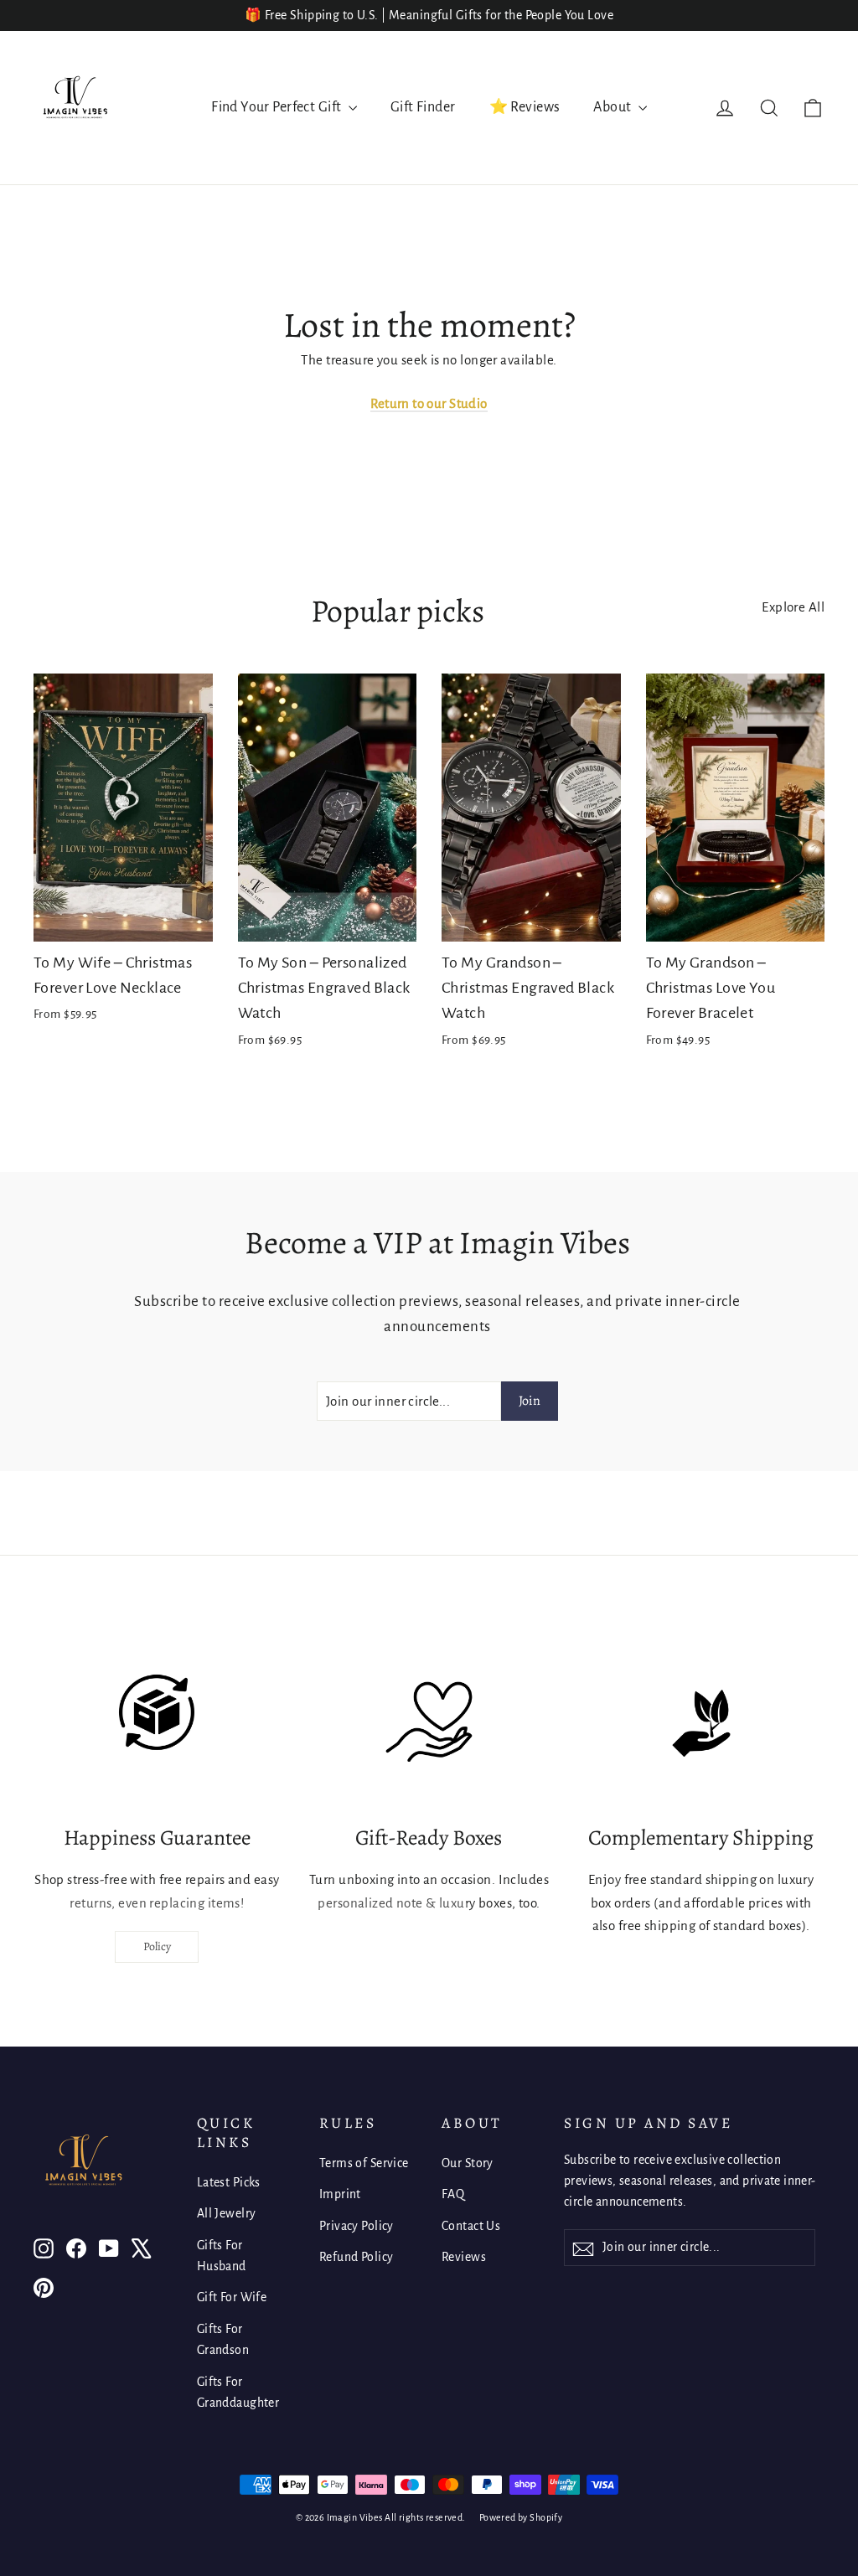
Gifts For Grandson (223, 2339)
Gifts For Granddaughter (238, 2392)
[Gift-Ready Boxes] (429, 1723)
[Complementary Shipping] (701, 1723)
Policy (157, 1946)
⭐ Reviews (525, 107)
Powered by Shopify (521, 2517)
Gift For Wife (232, 2297)
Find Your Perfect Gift (278, 107)
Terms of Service (364, 2163)
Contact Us (471, 2226)
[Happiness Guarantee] (157, 1723)
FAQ (453, 2194)
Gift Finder (423, 107)
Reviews (464, 2257)
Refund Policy (357, 2257)
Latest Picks (229, 2182)
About (614, 107)
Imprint (340, 2194)
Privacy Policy (357, 2226)
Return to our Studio (429, 403)
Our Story (468, 2163)
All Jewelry (227, 2213)
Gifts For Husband (222, 2256)
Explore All (793, 607)
